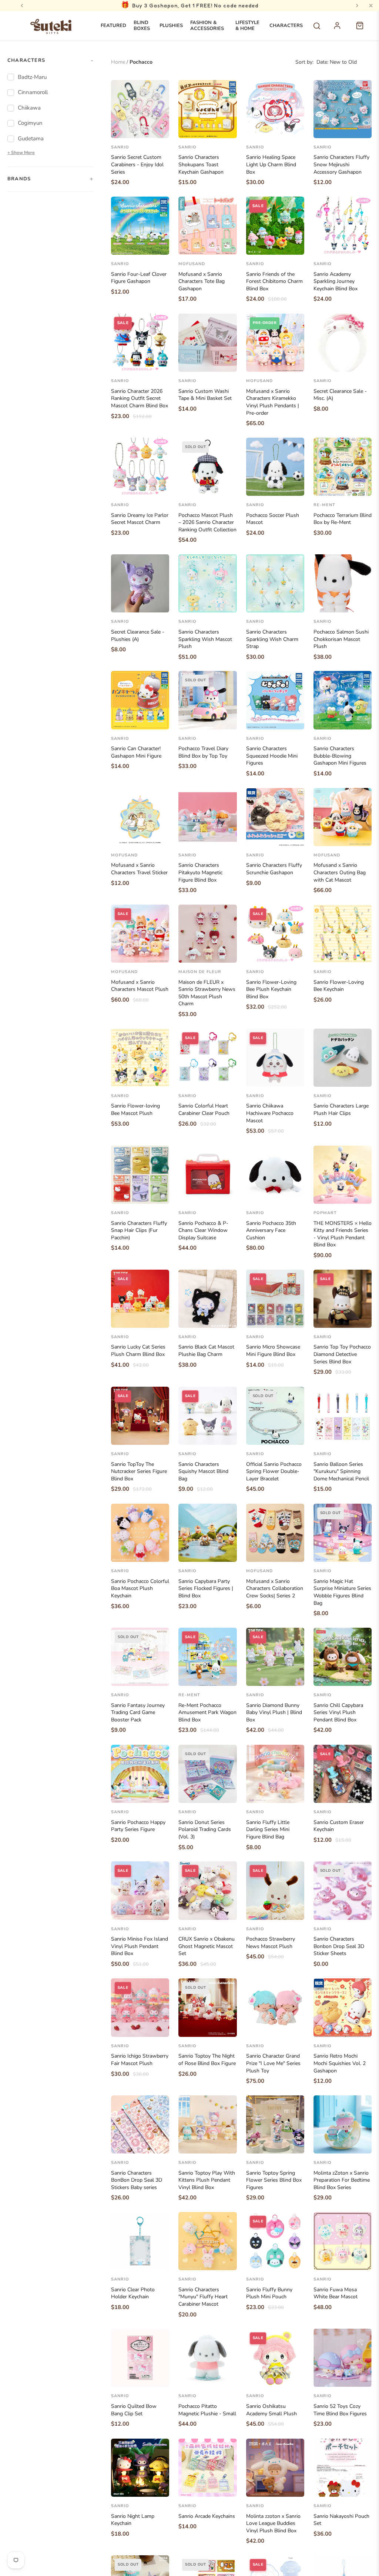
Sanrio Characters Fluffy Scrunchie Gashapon (274, 869)
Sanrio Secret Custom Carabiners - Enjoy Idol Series (137, 164)
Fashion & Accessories (207, 26)
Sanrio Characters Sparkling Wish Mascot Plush (205, 639)
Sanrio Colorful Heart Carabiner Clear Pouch (204, 1110)
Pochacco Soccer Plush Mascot (273, 519)
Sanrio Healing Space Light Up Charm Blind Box (271, 164)
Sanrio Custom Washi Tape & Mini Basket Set (205, 395)
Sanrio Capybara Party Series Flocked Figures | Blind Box (206, 1588)
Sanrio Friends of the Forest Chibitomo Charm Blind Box (274, 281)
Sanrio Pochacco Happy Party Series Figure (138, 1826)
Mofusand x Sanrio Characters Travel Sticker (139, 869)
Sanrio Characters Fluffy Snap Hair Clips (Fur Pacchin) (139, 1230)
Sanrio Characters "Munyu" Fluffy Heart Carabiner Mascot (203, 2297)
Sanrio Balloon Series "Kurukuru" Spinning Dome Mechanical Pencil (341, 1471)
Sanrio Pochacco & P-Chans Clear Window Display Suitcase (203, 1230)
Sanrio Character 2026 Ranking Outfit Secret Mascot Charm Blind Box (140, 398)
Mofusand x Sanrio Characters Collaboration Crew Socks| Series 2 (275, 1588)
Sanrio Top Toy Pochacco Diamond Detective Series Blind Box (342, 1354)
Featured (113, 26)
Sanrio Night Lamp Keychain (133, 2520)
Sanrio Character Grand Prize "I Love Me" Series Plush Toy (273, 2063)
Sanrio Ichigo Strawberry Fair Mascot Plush (140, 2060)
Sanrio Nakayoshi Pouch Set (341, 2520)
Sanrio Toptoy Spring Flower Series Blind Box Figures (274, 2180)
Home (118, 62)
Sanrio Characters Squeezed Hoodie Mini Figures (272, 756)
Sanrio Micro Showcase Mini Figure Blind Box (273, 1351)
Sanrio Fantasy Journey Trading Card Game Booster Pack (138, 1713)
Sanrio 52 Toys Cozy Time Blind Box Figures (340, 2410)
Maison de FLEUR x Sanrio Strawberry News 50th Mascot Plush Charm (207, 993)
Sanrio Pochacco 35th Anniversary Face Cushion (271, 1230)
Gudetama (31, 138)
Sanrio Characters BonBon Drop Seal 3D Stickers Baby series (137, 2180)
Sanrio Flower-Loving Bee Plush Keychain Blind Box (271, 989)
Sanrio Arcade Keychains (207, 2516)
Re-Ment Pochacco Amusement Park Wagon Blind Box (207, 1713)
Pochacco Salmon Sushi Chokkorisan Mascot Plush (341, 639)
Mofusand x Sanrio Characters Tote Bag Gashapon (202, 281)
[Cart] (363, 30)
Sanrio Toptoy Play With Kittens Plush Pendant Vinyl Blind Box (207, 2180)
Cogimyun (30, 123)
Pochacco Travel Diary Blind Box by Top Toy (203, 752)
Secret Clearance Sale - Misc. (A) (340, 395)
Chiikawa (29, 108)
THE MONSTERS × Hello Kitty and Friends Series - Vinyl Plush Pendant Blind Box (343, 1234)
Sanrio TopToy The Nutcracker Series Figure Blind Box (139, 1471)
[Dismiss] (371, 6)
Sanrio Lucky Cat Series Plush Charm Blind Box (138, 1351)
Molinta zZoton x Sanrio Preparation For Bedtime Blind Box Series (342, 2180)
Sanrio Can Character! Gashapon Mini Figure (136, 752)
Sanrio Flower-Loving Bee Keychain (339, 986)
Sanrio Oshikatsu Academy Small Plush (271, 2410)
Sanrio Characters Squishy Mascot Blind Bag (203, 1471)
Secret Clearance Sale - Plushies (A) (138, 636)
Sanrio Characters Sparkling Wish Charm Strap (272, 639)
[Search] (317, 26)
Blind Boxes (142, 26)
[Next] (357, 6)
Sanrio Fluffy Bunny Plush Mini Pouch (269, 2293)
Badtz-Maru (32, 77)
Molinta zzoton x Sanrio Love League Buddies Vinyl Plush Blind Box (273, 2523)
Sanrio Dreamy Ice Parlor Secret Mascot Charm (140, 519)
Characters (286, 26)
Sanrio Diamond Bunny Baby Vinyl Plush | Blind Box (274, 1713)
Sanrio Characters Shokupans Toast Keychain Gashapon (201, 164)
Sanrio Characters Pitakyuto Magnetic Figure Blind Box (200, 872)
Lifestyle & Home (247, 26)
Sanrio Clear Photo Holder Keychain (133, 2293)
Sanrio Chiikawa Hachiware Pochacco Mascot (270, 1113)
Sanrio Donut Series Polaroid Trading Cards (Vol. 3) (205, 1830)
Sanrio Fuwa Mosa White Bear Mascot (336, 2293)
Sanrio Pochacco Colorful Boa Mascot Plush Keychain (140, 1588)
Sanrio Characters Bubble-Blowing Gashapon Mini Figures (340, 756)
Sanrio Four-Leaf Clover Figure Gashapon (139, 278)
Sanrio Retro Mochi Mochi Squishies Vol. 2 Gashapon (340, 2063)
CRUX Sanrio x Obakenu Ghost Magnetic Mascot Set (207, 1946)
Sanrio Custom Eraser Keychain (339, 1826)
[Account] (341, 30)
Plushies (171, 26)
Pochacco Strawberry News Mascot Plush (271, 1943)
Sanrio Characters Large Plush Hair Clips (341, 1110)
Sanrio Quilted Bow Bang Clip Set (134, 2410)
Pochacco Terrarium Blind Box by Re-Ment (343, 519)
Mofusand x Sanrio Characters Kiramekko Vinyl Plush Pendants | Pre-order (273, 402)
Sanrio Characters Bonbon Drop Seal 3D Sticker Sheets (339, 1946)
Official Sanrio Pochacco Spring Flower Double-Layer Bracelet (274, 1471)
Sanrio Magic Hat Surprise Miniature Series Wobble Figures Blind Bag (342, 1592)
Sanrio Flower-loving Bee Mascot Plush (135, 1110)
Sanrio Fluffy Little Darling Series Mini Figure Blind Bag (268, 1830)
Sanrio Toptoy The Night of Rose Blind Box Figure (207, 2060)
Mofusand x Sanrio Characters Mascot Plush (140, 986)
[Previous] (22, 6)
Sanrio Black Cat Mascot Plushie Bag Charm (206, 1351)
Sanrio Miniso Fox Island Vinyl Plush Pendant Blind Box (140, 1946)
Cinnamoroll (33, 92)
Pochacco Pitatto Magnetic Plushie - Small (207, 2410)
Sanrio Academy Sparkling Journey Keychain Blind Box (336, 281)
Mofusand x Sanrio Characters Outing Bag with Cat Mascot (340, 872)
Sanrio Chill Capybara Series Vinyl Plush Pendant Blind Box (338, 1713)
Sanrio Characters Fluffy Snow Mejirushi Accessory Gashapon (341, 164)
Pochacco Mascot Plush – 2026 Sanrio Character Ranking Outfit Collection (207, 522)
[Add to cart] (158, 130)
